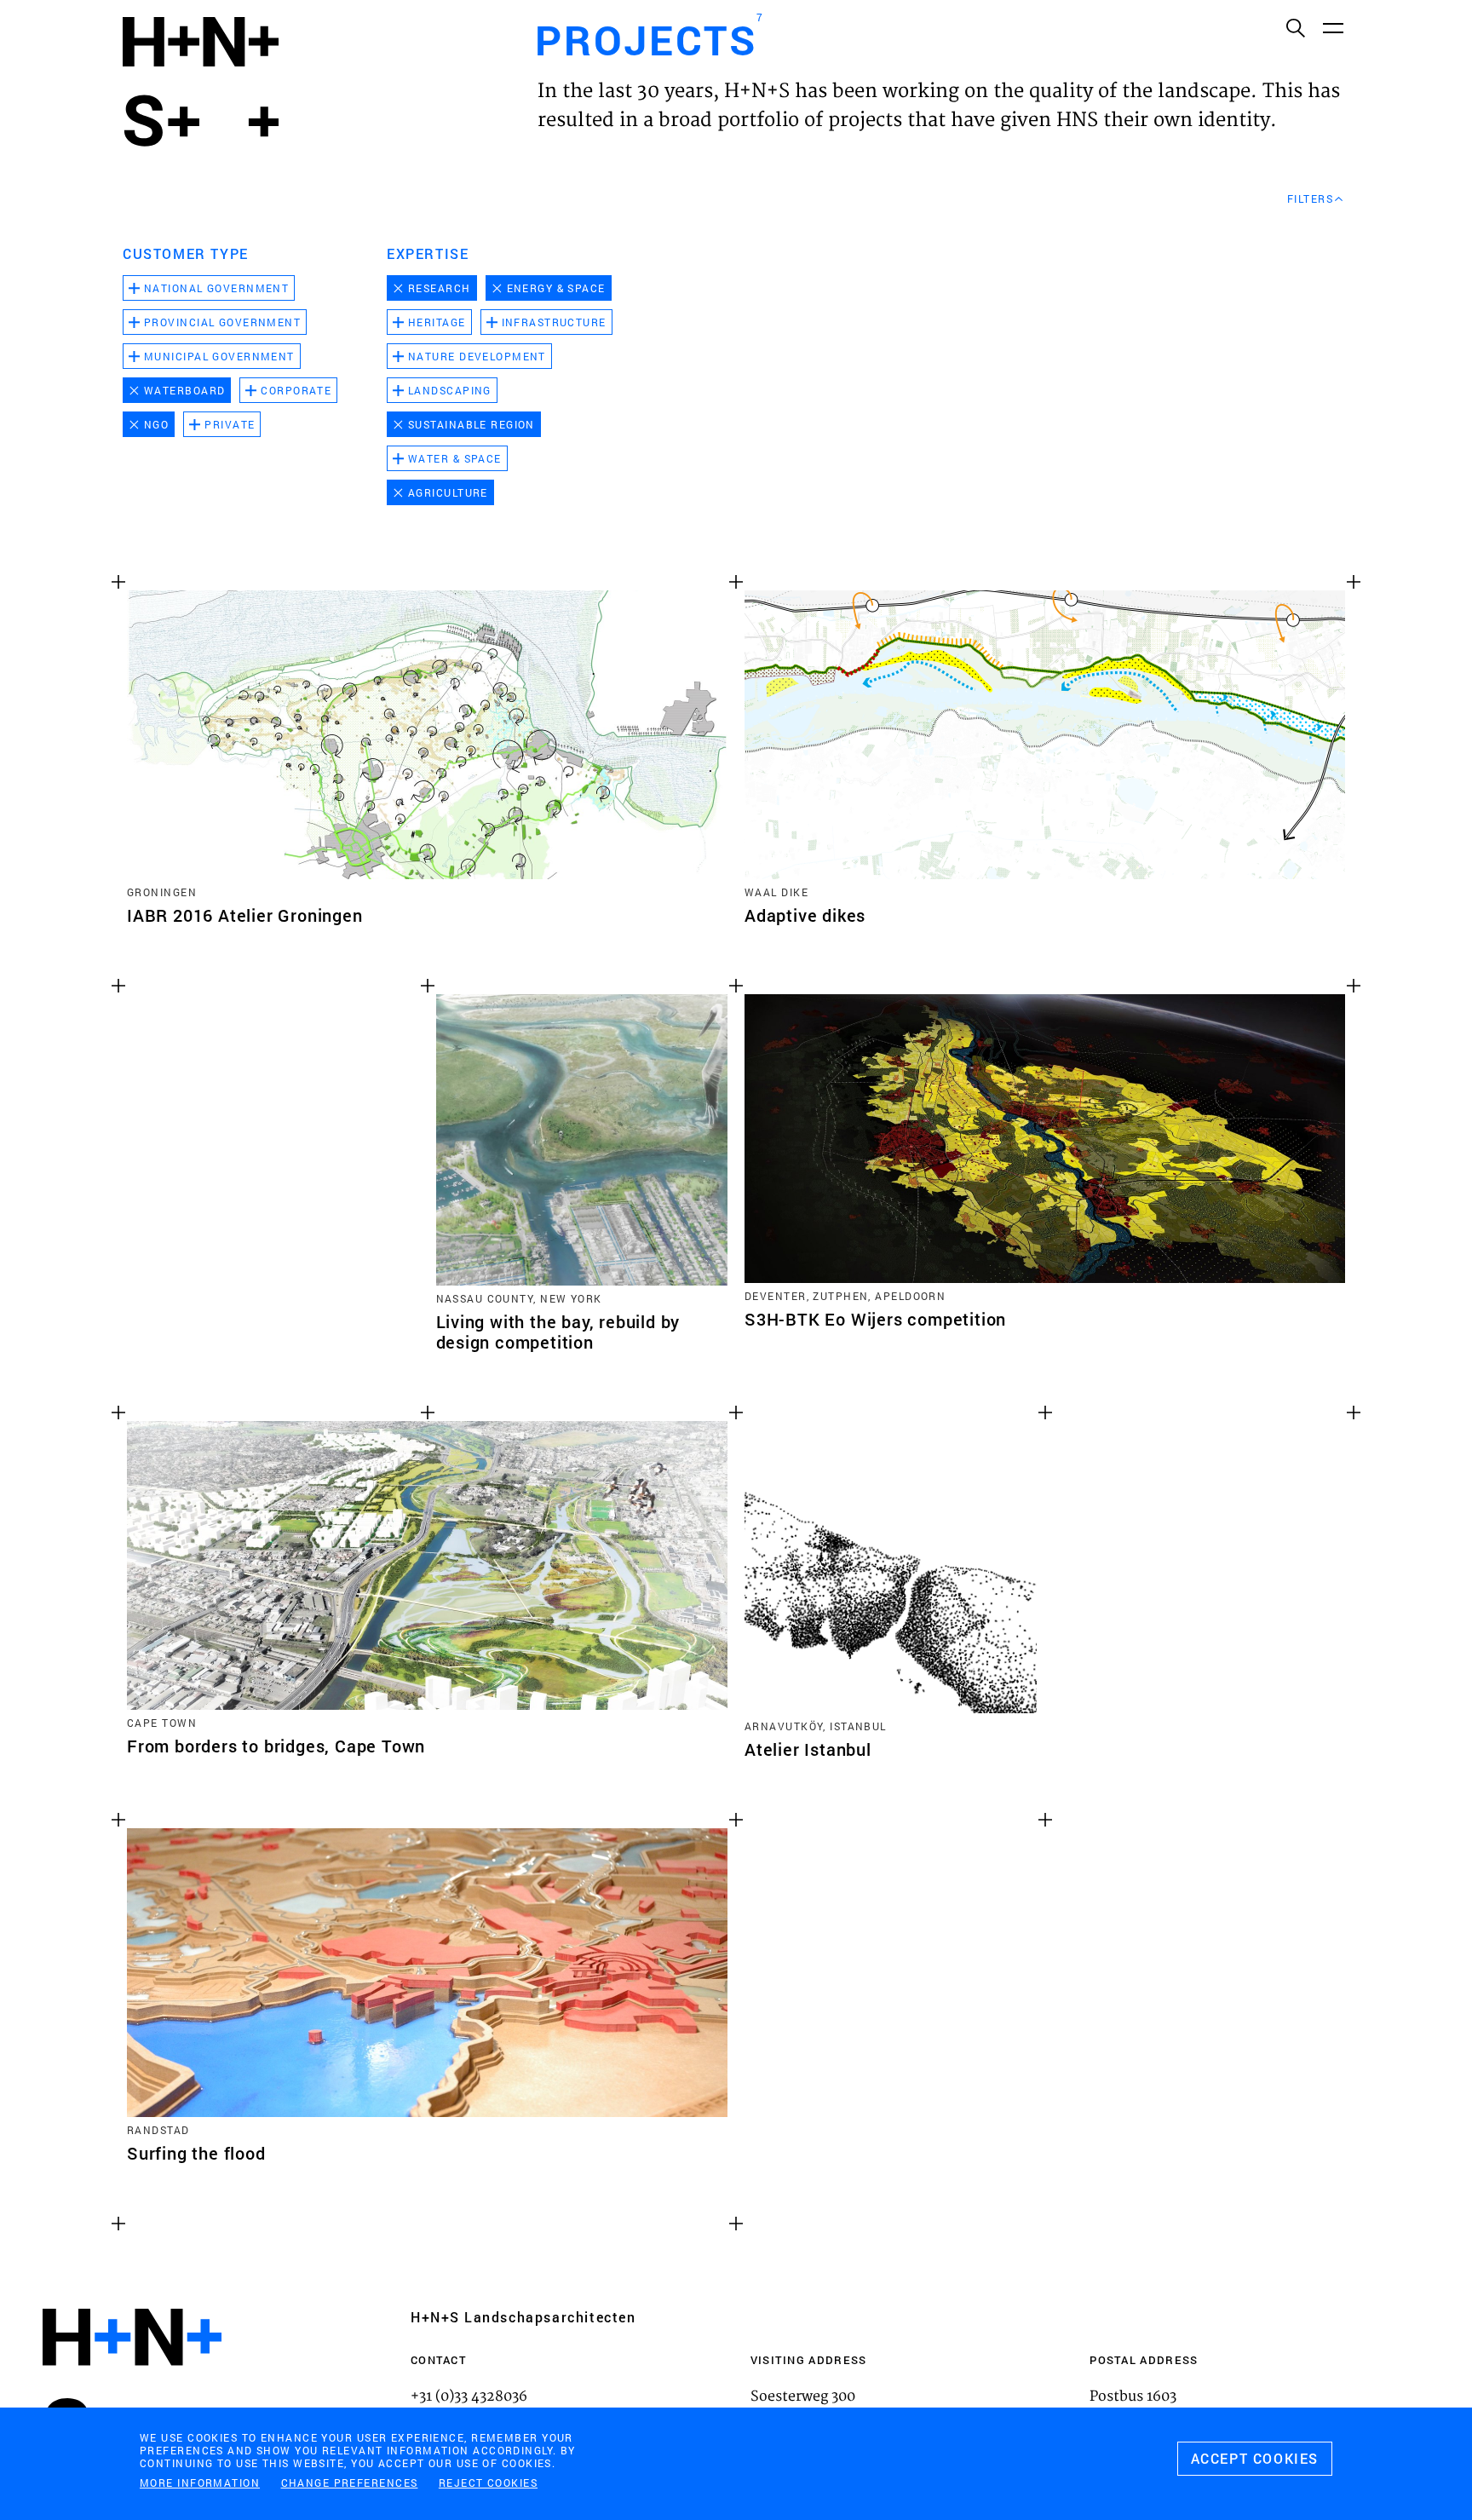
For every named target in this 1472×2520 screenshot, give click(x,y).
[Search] (1295, 27)
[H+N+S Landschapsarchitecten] (132, 2383)
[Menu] (1332, 27)
